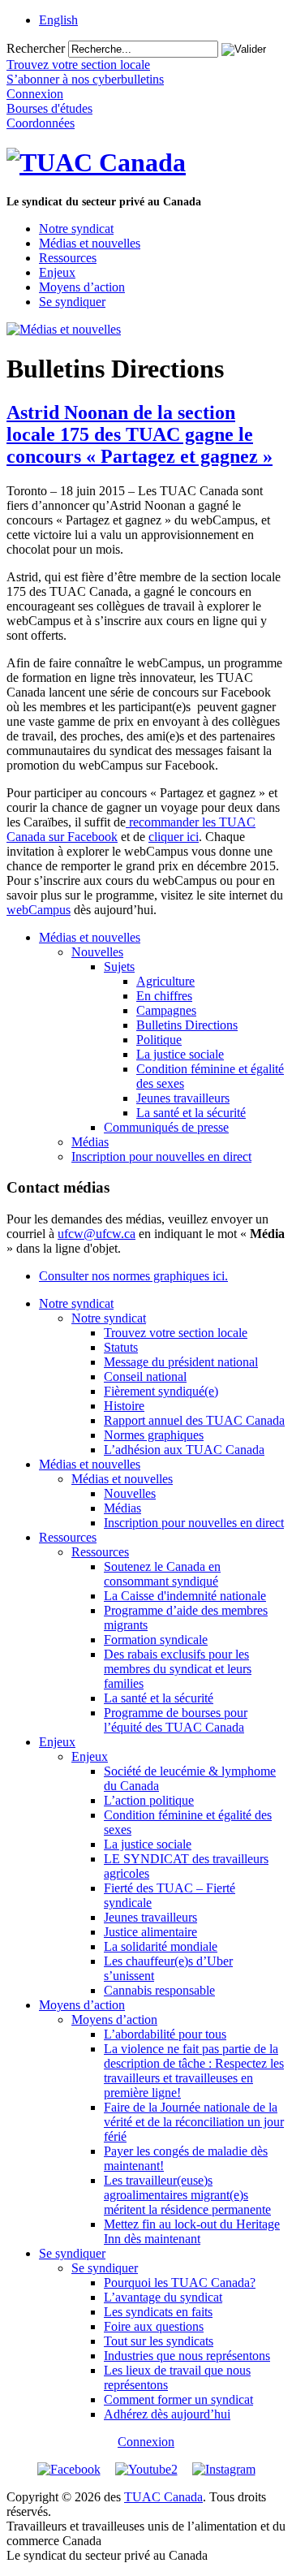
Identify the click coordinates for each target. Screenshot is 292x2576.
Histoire (124, 1406)
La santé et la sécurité (191, 1113)
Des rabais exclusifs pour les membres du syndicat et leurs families (178, 1669)
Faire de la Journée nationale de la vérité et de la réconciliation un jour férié (194, 2122)
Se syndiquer (72, 302)
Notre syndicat (76, 229)
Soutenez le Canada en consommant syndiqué (162, 1574)
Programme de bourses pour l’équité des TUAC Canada (176, 1720)
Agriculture (165, 981)
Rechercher (36, 48)
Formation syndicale (156, 1640)
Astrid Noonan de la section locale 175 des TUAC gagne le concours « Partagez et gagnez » (140, 434)
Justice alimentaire (150, 1932)
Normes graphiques (154, 1435)
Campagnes (166, 1010)
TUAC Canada (163, 2497)
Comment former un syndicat (178, 2399)
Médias (90, 1142)
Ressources (68, 258)
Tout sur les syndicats (159, 2341)
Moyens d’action (82, 287)
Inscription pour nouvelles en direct (161, 1156)
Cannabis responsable (159, 1990)
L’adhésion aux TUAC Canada (184, 1450)
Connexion (146, 2442)
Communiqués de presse (166, 1127)
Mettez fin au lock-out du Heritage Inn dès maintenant (192, 2231)
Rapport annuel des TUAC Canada (194, 1420)
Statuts (121, 1347)
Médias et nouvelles (90, 243)
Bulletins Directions (187, 1025)
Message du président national (181, 1362)
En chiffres (164, 996)
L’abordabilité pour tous (165, 2034)
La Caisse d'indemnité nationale (185, 1596)
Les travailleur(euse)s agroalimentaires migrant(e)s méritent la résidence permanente (187, 2195)
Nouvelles (97, 952)
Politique (159, 1040)
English (58, 20)
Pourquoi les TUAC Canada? (180, 2283)
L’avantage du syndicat (163, 2297)
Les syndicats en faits (158, 2312)
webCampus (39, 910)
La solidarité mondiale (161, 1946)
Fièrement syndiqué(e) (161, 1391)
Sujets (119, 967)
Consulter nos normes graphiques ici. (133, 1276)
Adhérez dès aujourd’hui (167, 2414)
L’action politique (149, 1800)
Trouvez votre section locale (176, 1333)
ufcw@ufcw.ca (97, 1234)
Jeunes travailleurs (183, 1098)
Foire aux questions (154, 2326)
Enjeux (57, 272)
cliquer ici (174, 837)
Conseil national (145, 1376)
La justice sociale (180, 1054)
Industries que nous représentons (187, 2356)
